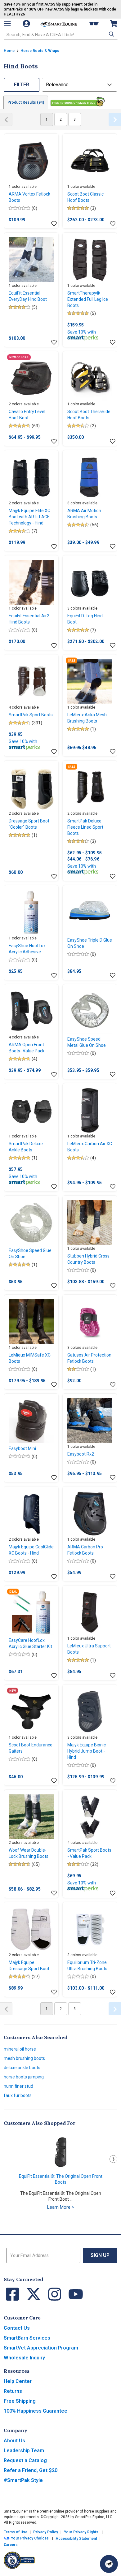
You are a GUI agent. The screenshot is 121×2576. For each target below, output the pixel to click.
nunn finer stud (18, 2086)
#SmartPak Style (23, 2480)
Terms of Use (16, 2532)
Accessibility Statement (76, 2539)
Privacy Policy (46, 2532)
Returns (13, 2391)
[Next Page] (115, 119)
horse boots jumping (24, 2077)
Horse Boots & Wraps (40, 51)
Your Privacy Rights (81, 2532)
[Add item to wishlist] (54, 224)
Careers (11, 2545)
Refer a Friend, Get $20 (31, 2470)
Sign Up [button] (100, 2255)
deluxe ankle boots (22, 2068)
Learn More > (61, 2207)
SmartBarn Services (27, 2338)
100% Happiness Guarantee (36, 2411)
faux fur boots (18, 2095)
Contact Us (17, 2328)
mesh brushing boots (24, 2058)
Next (113, 2159)
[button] (111, 34)
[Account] (27, 24)
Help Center (18, 2381)
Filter (22, 85)
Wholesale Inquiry (24, 2358)
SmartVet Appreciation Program (41, 2348)
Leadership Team (24, 2451)
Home (9, 51)
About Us (14, 2441)
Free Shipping (20, 2401)
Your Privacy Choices (29, 2538)
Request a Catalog (25, 2460)
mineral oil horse (20, 2049)
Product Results (26, 102)
